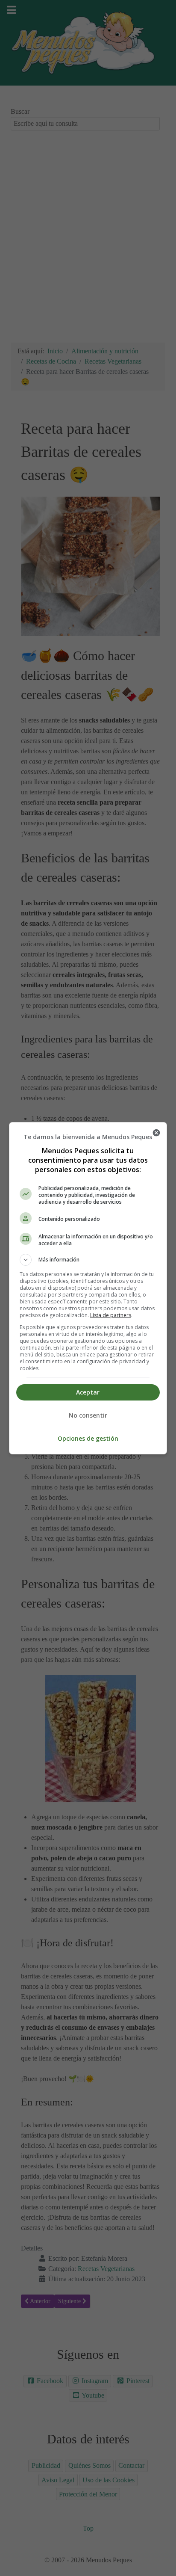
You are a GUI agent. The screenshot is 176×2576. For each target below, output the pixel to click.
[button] (88, 1260)
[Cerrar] (156, 1133)
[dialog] (88, 1288)
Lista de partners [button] (111, 1315)
